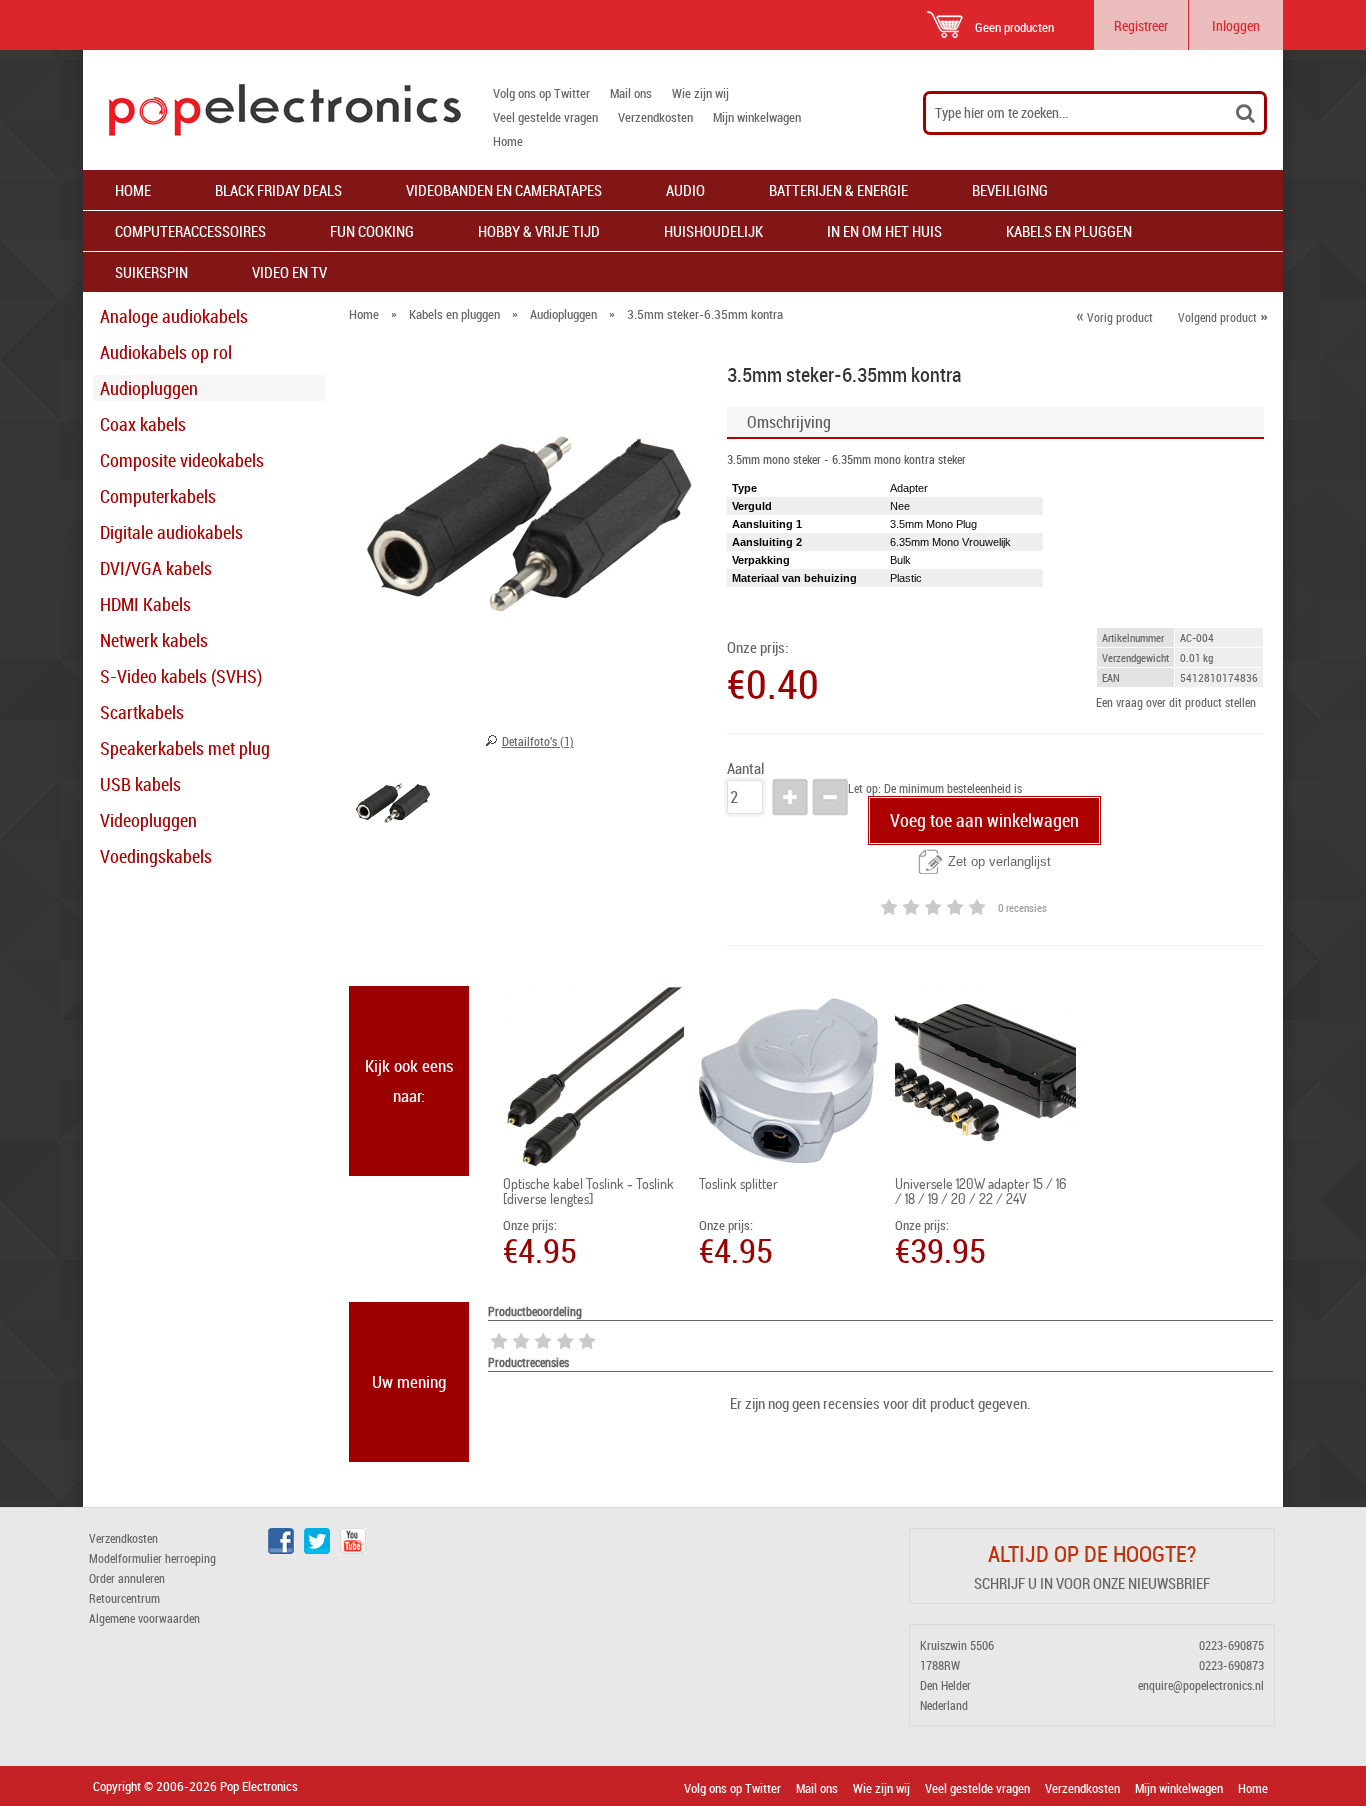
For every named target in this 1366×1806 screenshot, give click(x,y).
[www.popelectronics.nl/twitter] (317, 1549)
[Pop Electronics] (272, 110)
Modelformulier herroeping (152, 1558)
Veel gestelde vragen (545, 117)
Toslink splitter (738, 1183)
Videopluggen (148, 820)
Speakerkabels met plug (185, 748)
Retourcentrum (124, 1598)
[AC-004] (393, 807)
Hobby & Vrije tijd (539, 231)
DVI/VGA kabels (156, 568)
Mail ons (631, 93)
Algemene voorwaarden (144, 1618)
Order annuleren (127, 1578)
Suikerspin (151, 272)
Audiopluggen (149, 388)
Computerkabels (158, 496)
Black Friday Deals (278, 190)
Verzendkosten (655, 117)
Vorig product (1114, 317)
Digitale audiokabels (171, 532)
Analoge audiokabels (174, 316)
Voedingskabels (156, 856)
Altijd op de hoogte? (1092, 1553)
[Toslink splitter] (789, 1081)
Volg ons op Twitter (541, 93)
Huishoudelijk (713, 231)
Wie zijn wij (700, 93)
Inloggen (1236, 25)
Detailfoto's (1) (538, 741)
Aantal (745, 768)
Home (508, 141)
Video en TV (289, 272)
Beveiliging (1010, 190)
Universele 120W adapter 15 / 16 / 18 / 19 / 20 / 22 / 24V (980, 1191)
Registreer (1141, 25)
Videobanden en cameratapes (504, 190)
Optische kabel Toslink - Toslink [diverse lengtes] (588, 1191)
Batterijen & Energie (838, 190)
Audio (685, 190)
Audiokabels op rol (166, 352)
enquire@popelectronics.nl (1201, 1685)
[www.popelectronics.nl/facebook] (281, 1549)
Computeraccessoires (190, 231)
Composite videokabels (182, 460)
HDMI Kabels (145, 604)
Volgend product (1223, 317)
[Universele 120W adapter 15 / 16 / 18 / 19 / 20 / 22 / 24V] (985, 1068)
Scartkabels (142, 712)
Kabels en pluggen (1069, 231)
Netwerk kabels (154, 640)
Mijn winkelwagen (757, 117)
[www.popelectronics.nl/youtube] (353, 1549)
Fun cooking (372, 231)
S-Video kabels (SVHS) (181, 676)
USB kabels (140, 784)
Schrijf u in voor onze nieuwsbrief (1092, 1583)
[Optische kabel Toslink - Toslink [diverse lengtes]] (593, 1081)
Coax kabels (143, 424)
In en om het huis (884, 231)
